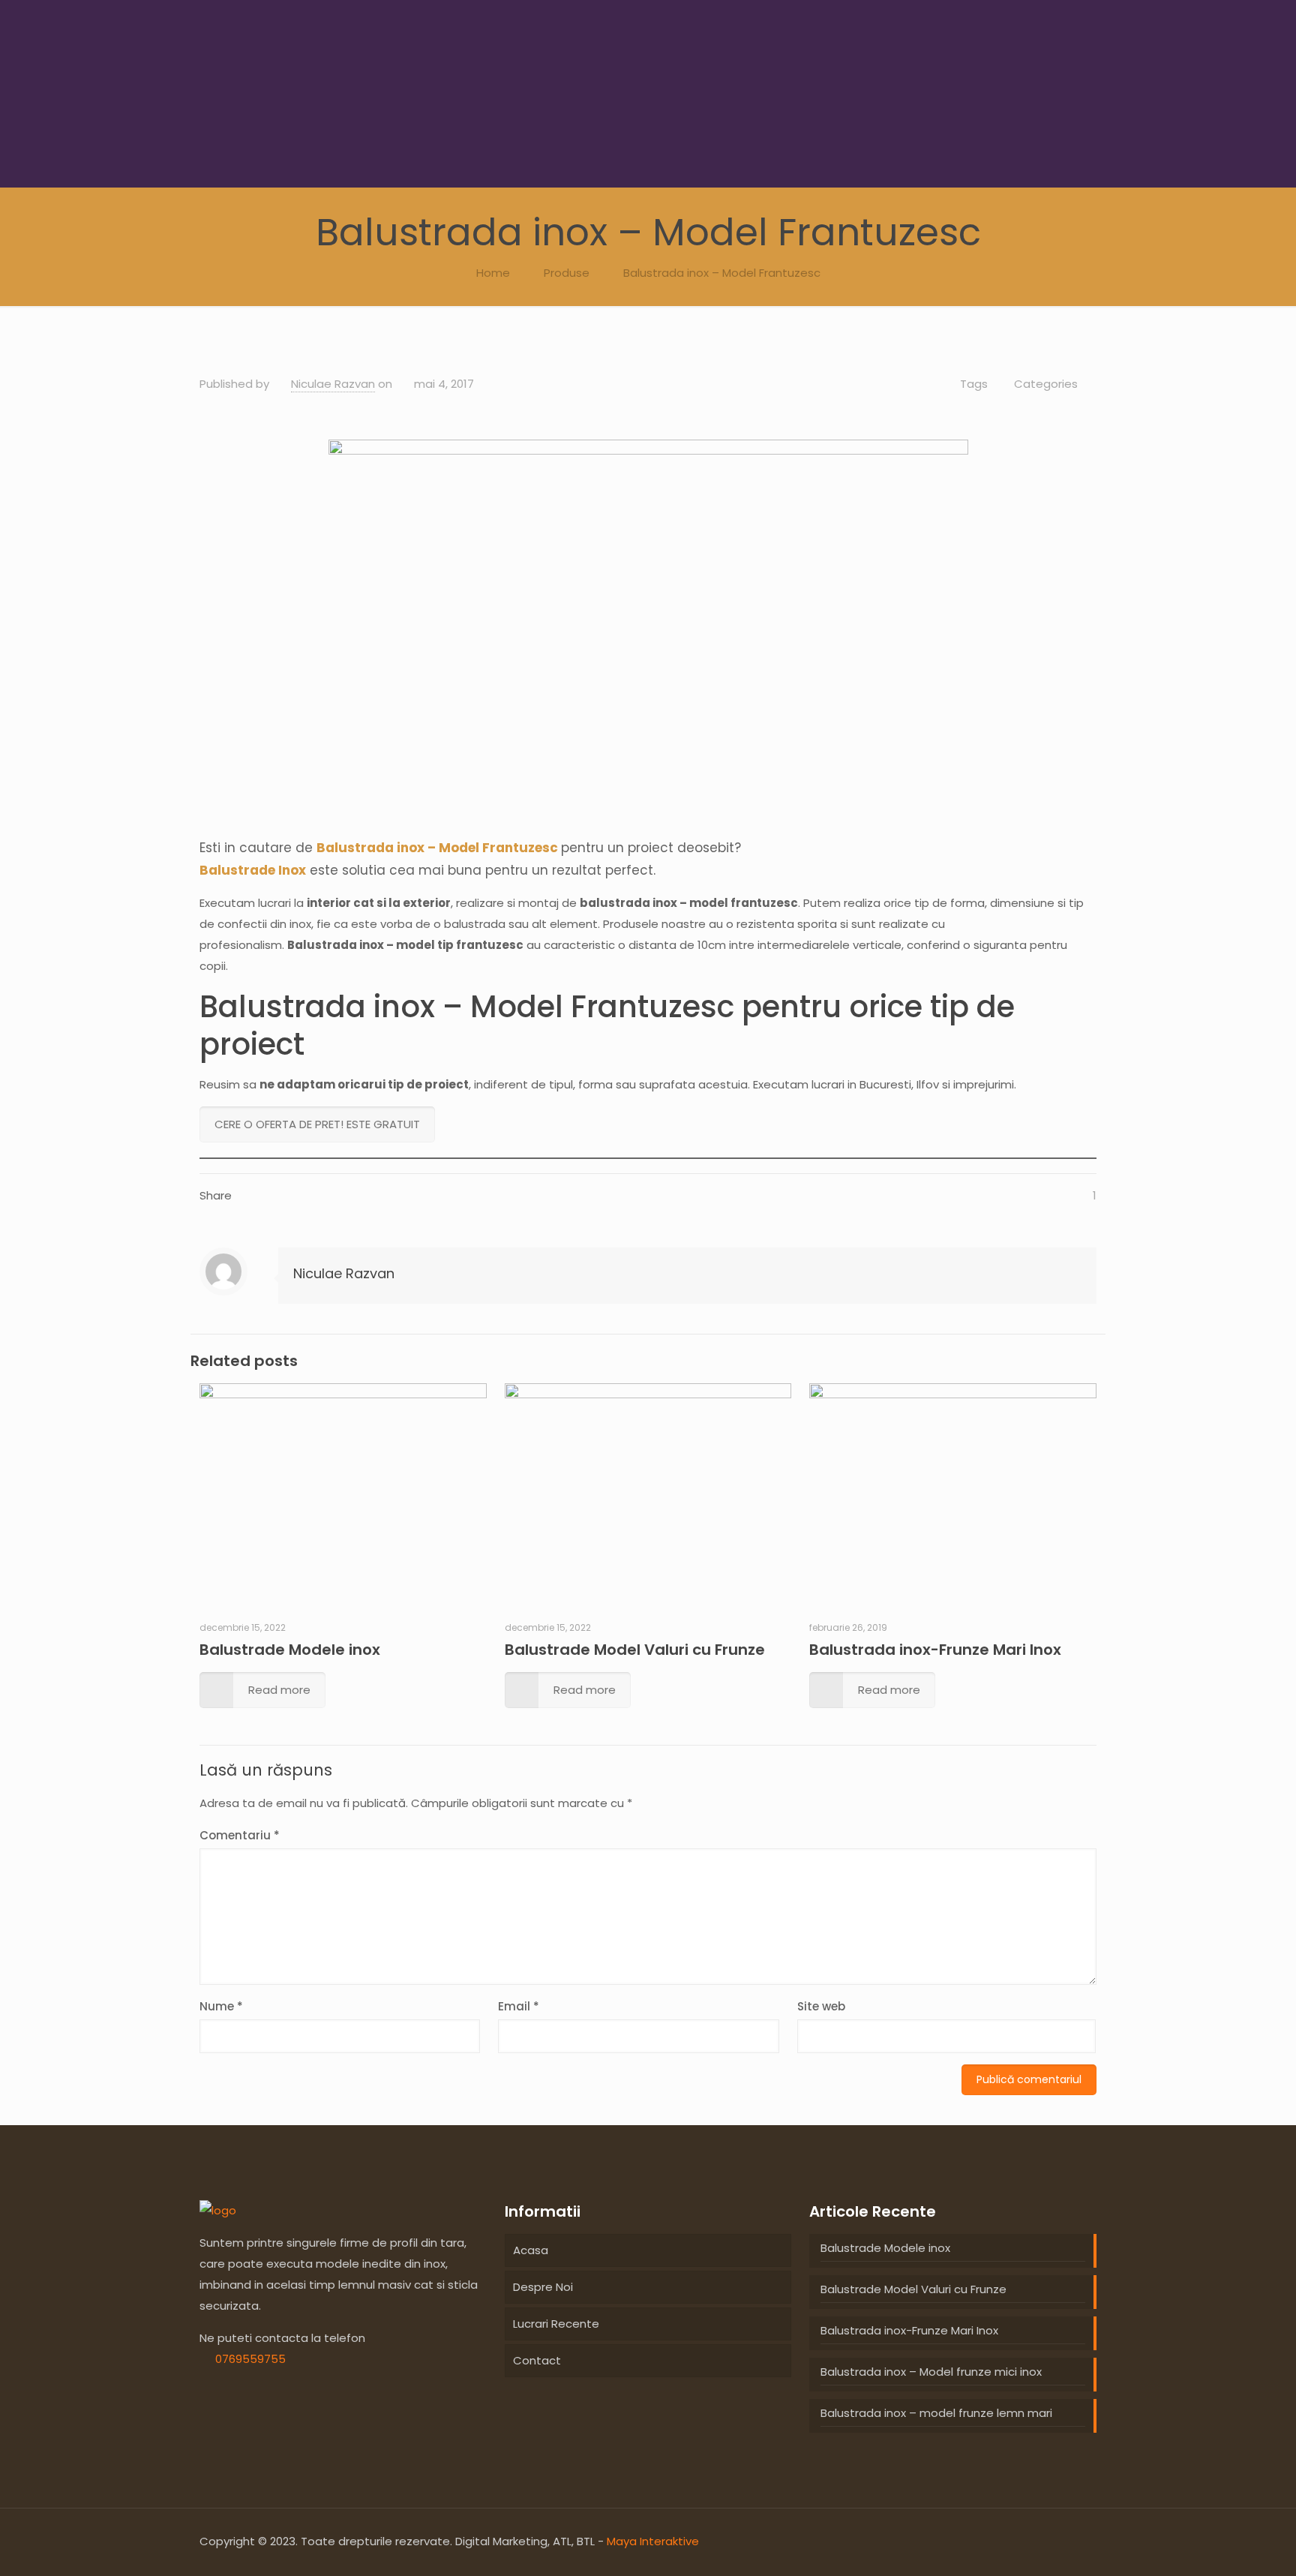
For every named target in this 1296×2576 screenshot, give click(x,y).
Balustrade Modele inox (290, 1650)
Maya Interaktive (653, 2541)
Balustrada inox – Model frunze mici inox (931, 2372)
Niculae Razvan (333, 384)
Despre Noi (543, 2287)
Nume (221, 2006)
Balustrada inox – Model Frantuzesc (722, 273)
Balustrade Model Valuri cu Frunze (635, 1650)
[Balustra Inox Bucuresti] (218, 2210)
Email (519, 2006)
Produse (567, 273)
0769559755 (250, 2359)
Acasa (531, 2250)
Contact (537, 2360)
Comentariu (240, 1835)
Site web (821, 2006)
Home (493, 273)
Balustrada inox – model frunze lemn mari (936, 2413)
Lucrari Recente (556, 2324)
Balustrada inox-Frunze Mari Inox (935, 1650)
